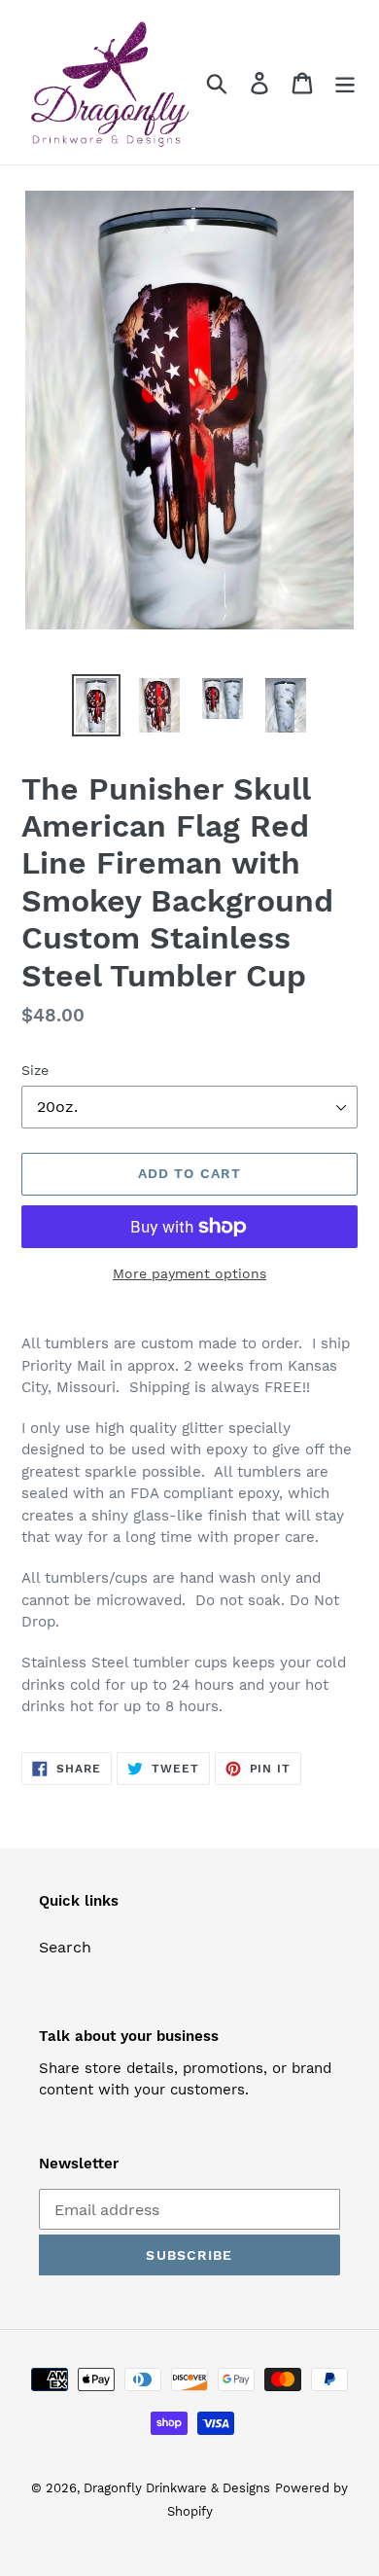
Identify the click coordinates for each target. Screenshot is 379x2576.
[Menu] (345, 82)
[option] (97, 705)
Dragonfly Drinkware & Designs (177, 2488)
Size (35, 1070)
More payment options (189, 1273)
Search (65, 1947)
